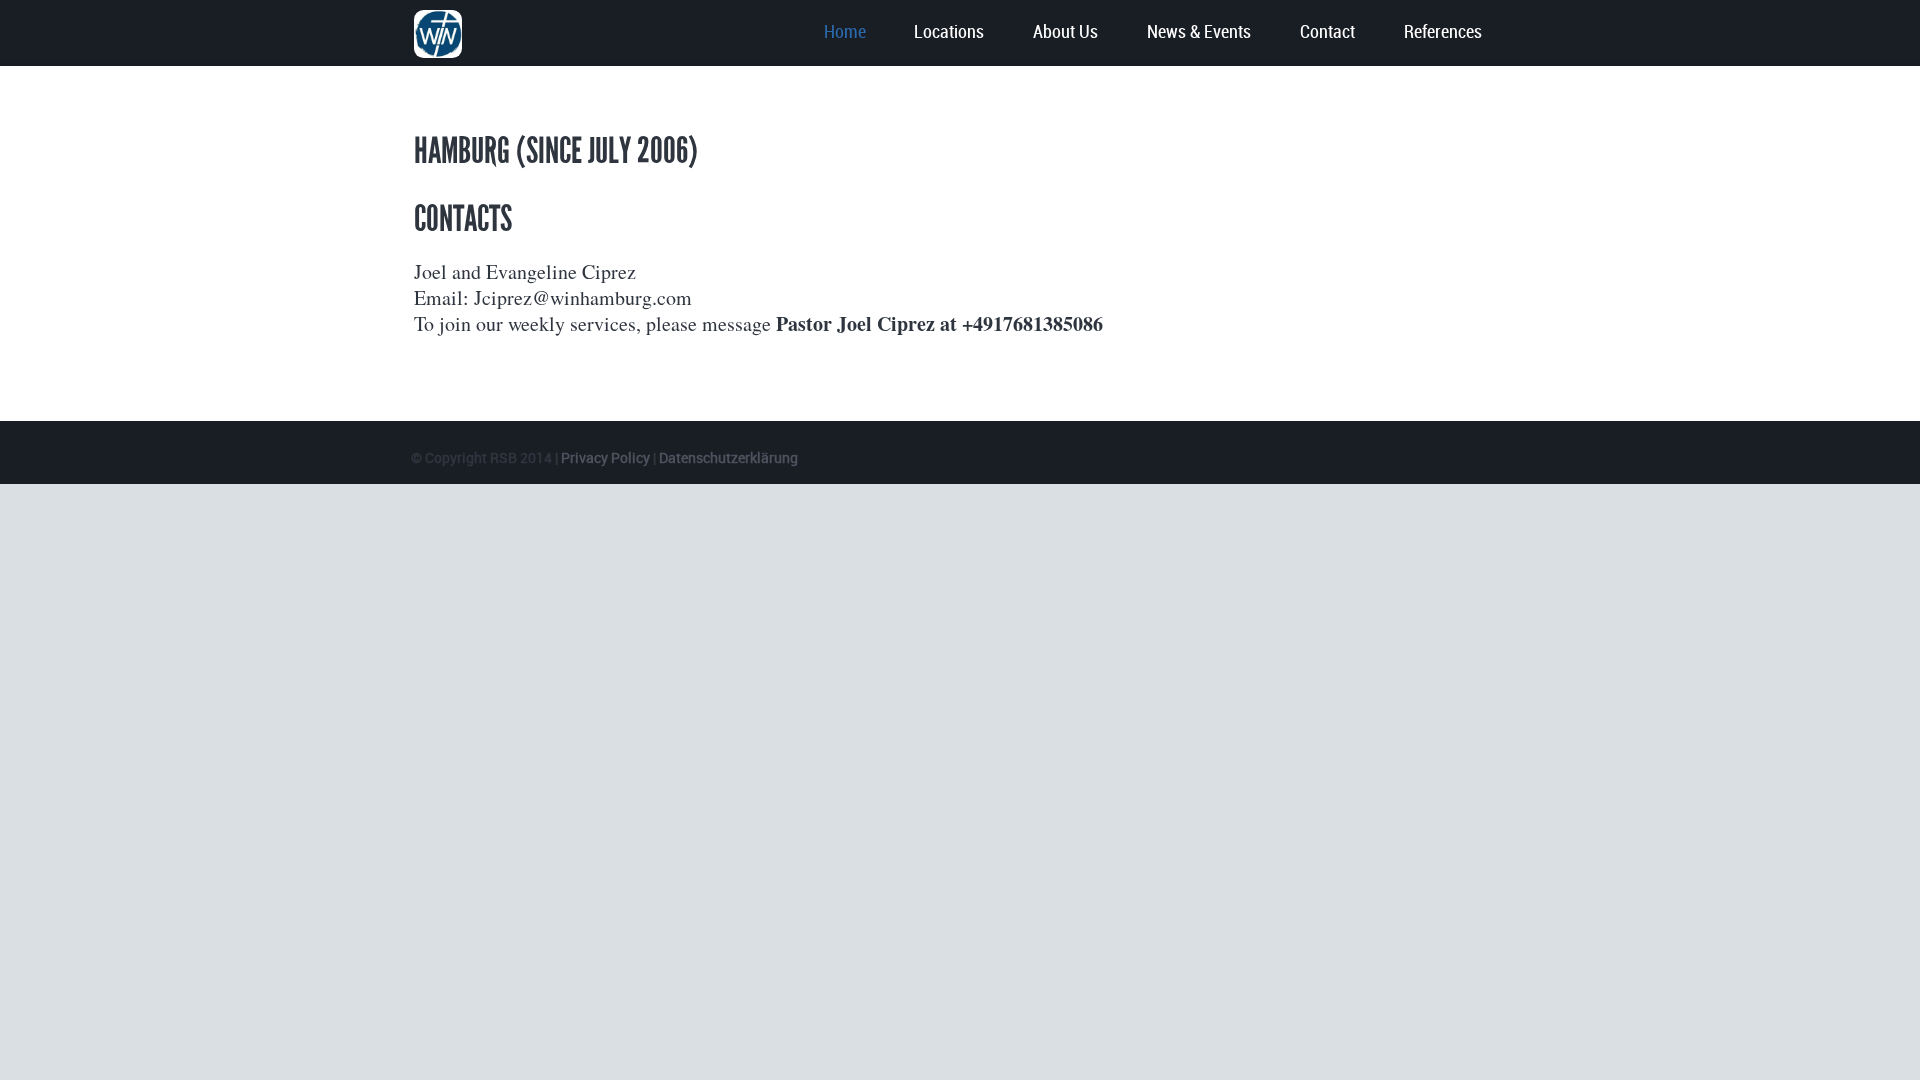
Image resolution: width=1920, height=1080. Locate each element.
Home (845, 32)
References (1443, 32)
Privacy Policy (607, 457)
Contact (1327, 32)
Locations (949, 32)
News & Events (1199, 32)
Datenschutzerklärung (728, 457)
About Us (1065, 32)
